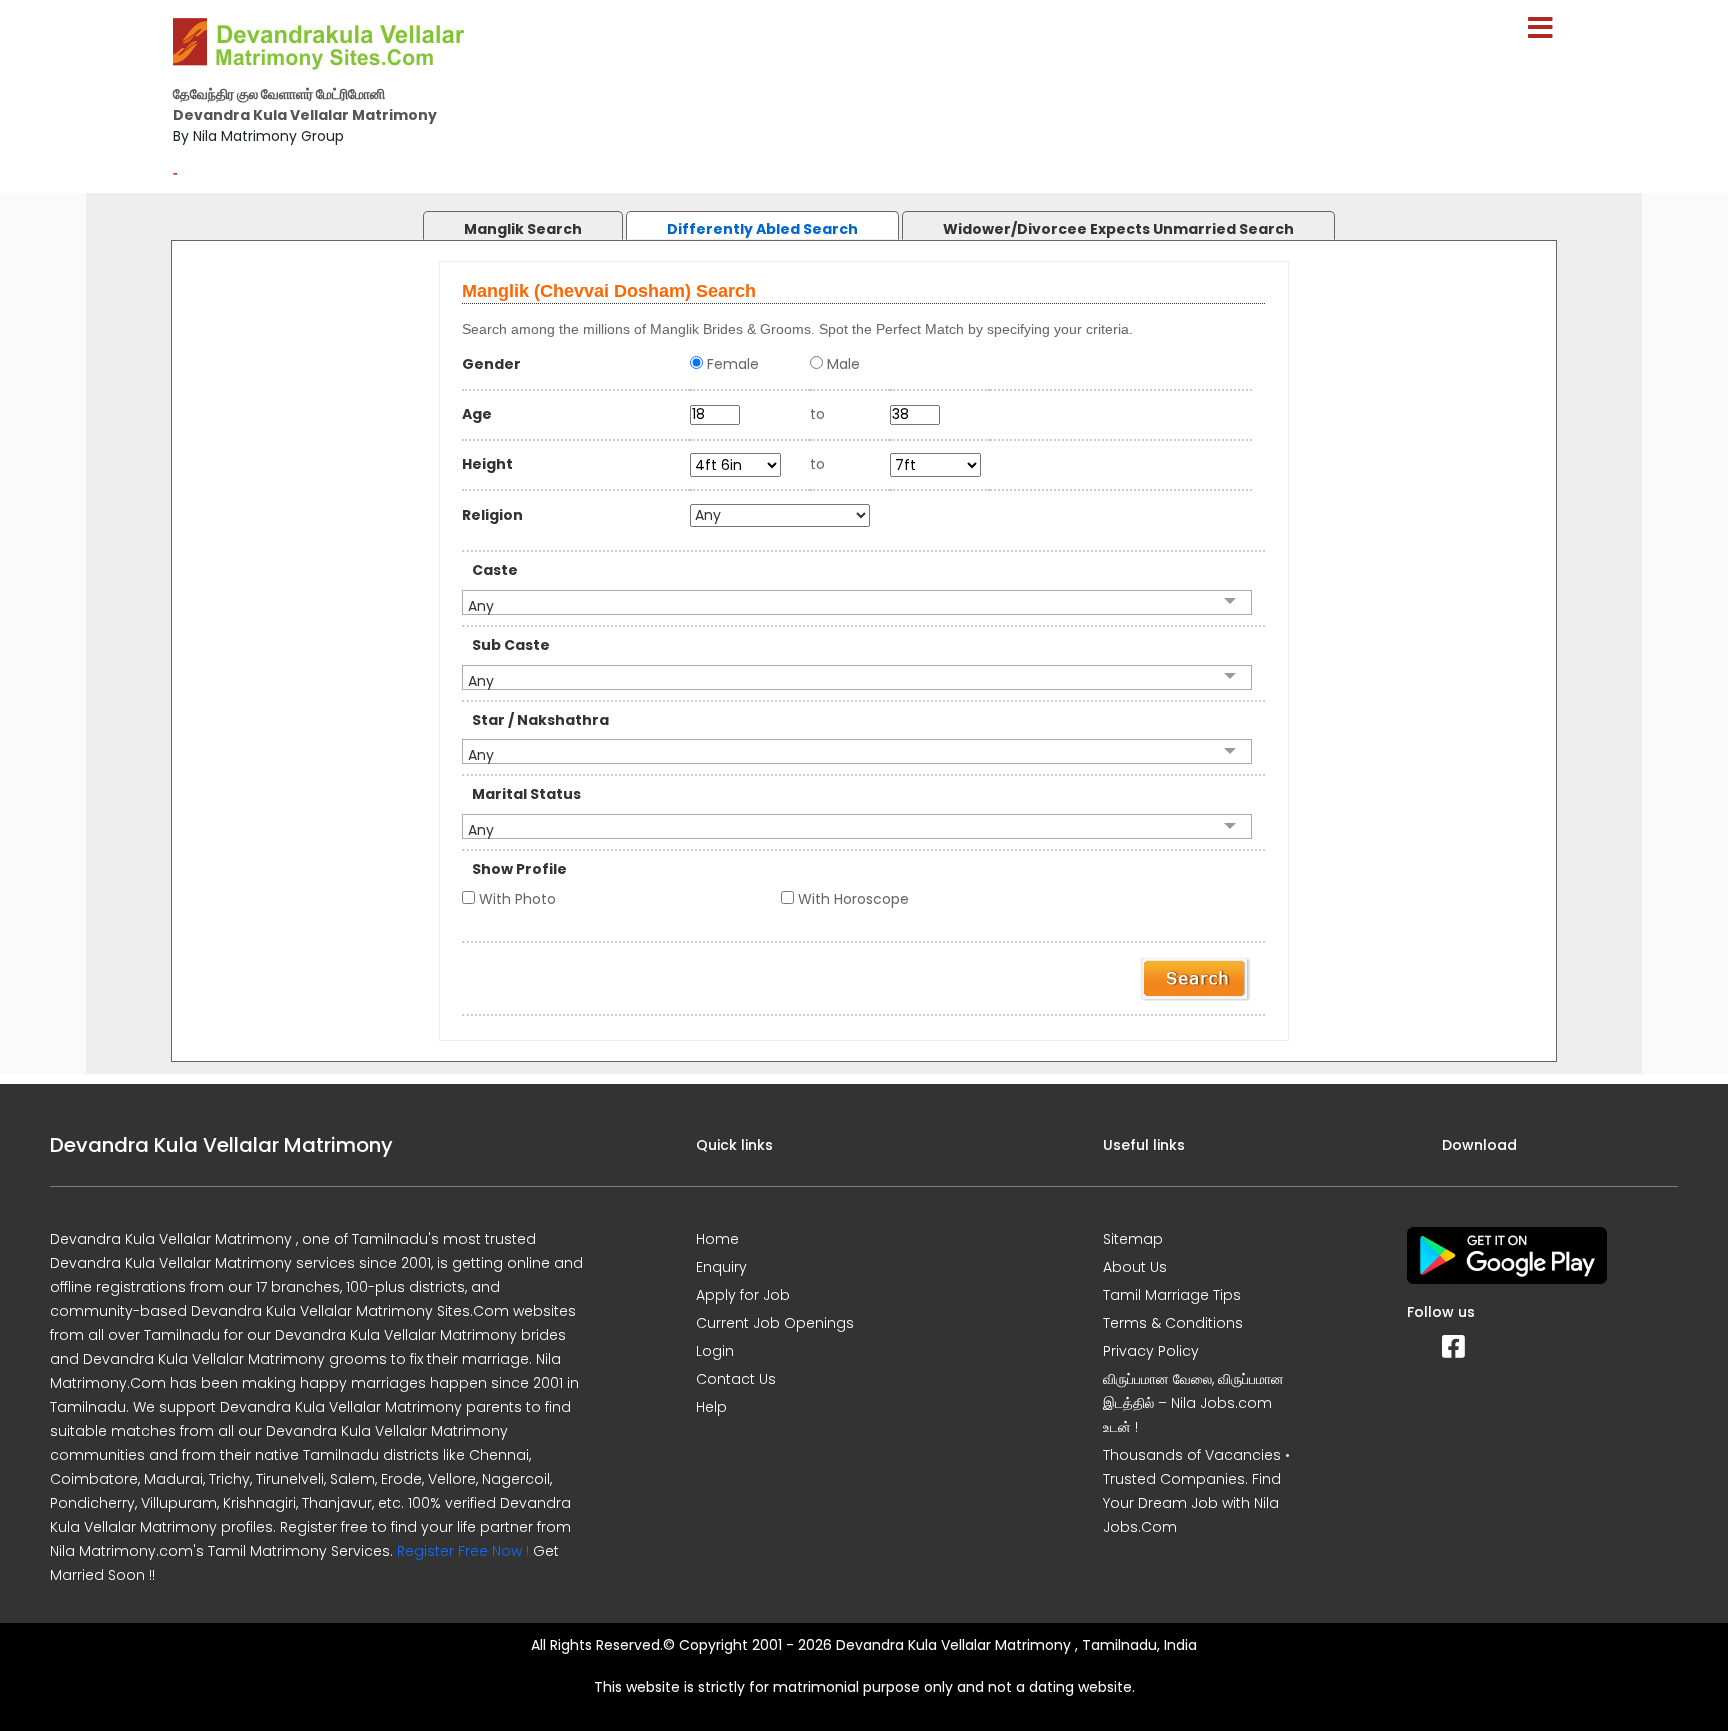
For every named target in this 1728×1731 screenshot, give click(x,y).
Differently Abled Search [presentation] (762, 229)
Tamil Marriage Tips (1172, 1295)
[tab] (503, 220)
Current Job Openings (775, 1323)
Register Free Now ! (463, 1551)
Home (717, 1239)
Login (715, 1351)
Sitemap (1133, 1239)
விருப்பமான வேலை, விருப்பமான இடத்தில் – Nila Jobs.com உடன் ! (1193, 1403)
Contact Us (736, 1379)
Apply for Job (743, 1295)
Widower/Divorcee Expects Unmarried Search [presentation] (1118, 229)
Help (711, 1407)
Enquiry (721, 1267)
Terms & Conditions (1173, 1323)
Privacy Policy (1151, 1351)
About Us (1135, 1267)
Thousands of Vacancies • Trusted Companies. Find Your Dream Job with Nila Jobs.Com (1196, 1491)
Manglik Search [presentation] (523, 229)
